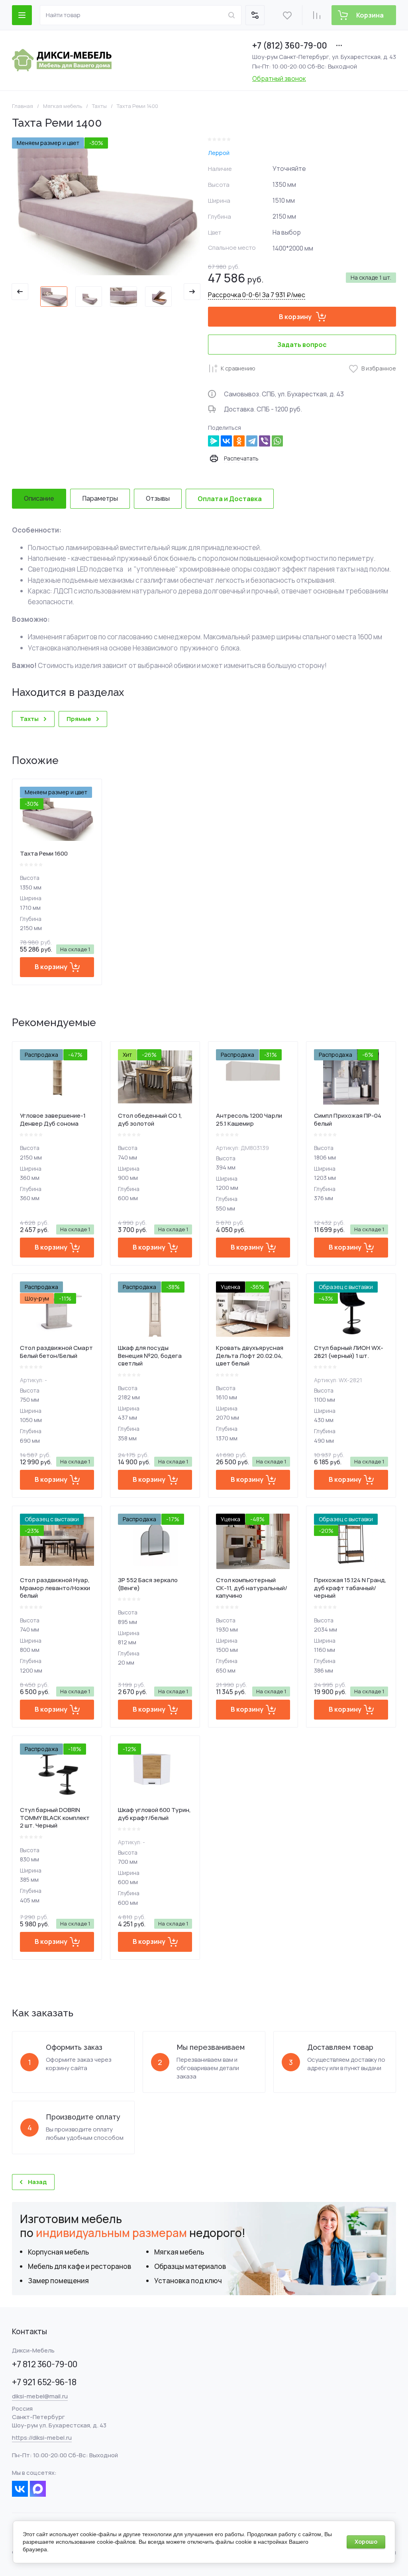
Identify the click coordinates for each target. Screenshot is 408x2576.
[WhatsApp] (277, 441)
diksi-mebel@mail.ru (40, 2396)
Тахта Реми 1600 (44, 853)
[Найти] (231, 15)
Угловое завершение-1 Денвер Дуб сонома (53, 1120)
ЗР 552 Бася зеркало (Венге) (148, 1584)
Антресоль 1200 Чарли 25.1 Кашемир (249, 1120)
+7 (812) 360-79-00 (290, 45)
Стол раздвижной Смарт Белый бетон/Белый (56, 1352)
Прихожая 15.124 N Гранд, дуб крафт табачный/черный (350, 1588)
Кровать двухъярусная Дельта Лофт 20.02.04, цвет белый (250, 1356)
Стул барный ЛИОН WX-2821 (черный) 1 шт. (349, 1352)
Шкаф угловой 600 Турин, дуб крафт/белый (154, 1814)
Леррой (219, 153)
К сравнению (238, 368)
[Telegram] (252, 441)
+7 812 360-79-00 (45, 2364)
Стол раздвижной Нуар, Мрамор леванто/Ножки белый (55, 1588)
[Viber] (265, 441)
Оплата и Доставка (230, 499)
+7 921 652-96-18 (44, 2382)
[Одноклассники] (239, 441)
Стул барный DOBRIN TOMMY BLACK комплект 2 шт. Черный (55, 1818)
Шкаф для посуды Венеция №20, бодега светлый (150, 1356)
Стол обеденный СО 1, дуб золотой (150, 1120)
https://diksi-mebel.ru (42, 2438)
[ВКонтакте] (226, 441)
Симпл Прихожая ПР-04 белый (348, 1120)
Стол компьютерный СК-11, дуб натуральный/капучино (252, 1588)
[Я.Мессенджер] (214, 441)
